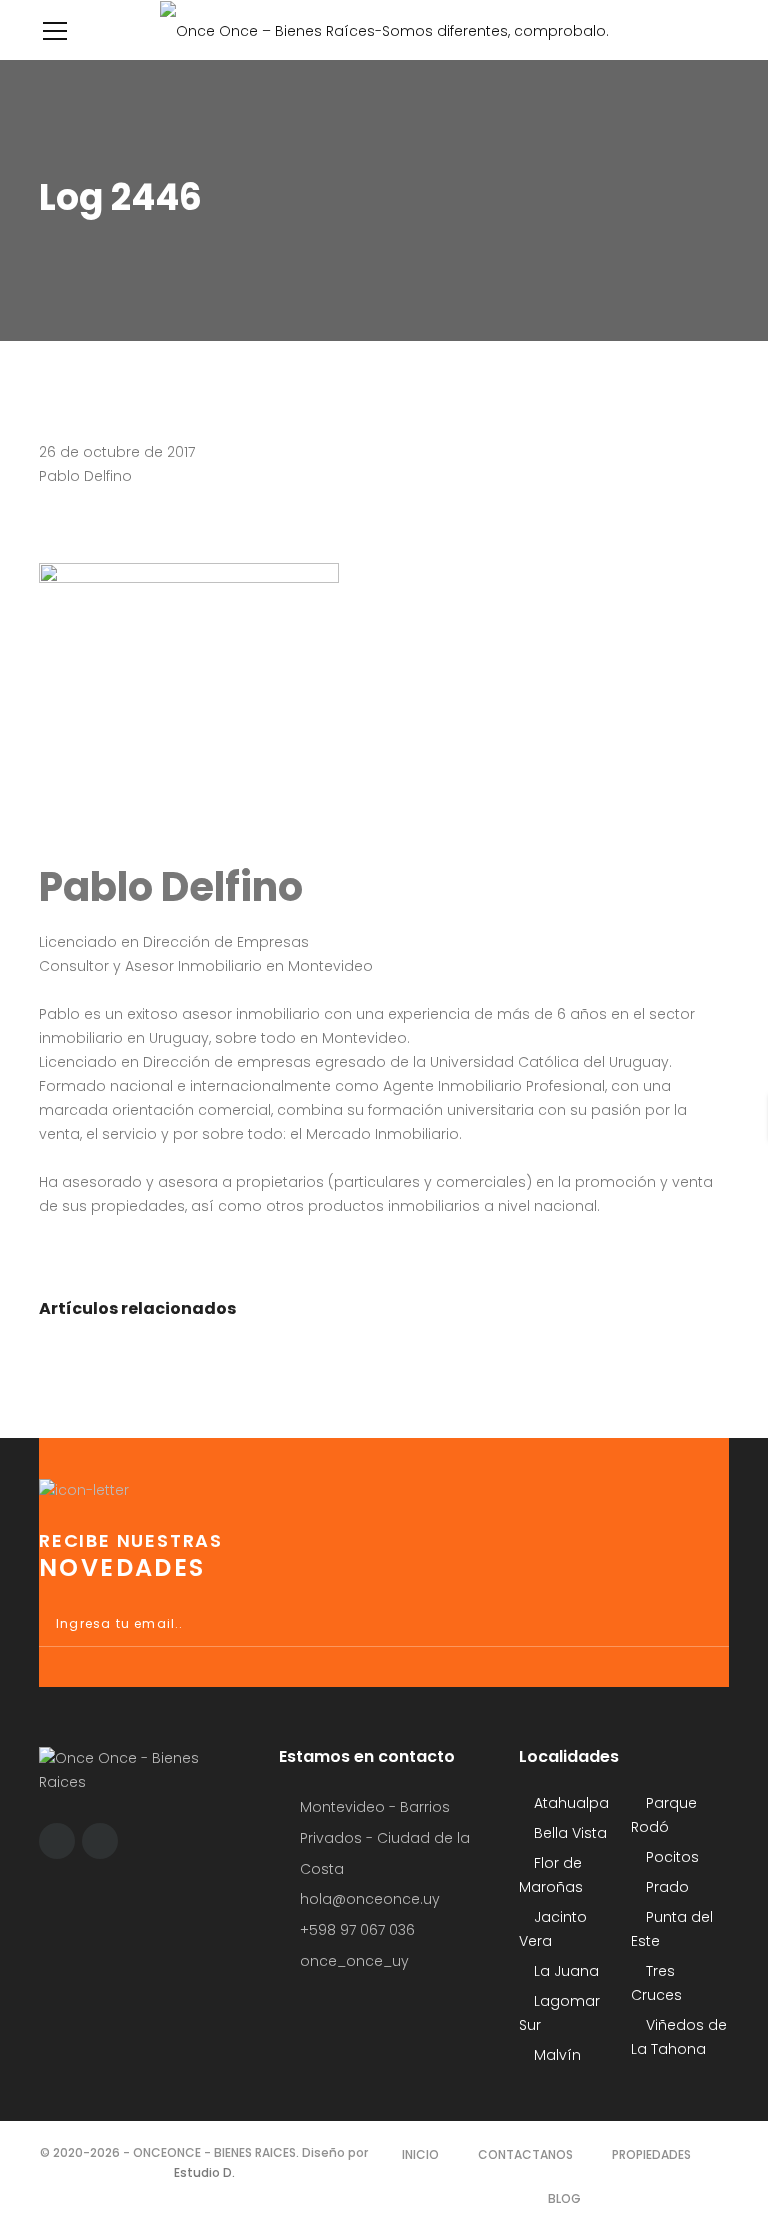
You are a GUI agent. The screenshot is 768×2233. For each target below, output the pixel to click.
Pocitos (670, 1857)
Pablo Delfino (85, 476)
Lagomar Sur (559, 2013)
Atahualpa (569, 1803)
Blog (564, 2198)
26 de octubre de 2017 (117, 452)
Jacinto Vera (553, 1929)
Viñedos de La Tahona (679, 2037)
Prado (665, 1887)
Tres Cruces (656, 1983)
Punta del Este (672, 1929)
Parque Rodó (664, 1815)
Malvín (555, 2055)
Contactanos (525, 2154)
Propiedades (651, 2154)
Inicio (420, 2154)
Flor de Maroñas (551, 1875)
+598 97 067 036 (357, 1930)
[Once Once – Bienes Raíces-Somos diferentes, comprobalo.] (384, 30)
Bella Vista (568, 1833)
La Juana (564, 1971)
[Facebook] (57, 1841)
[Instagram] (100, 1841)
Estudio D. (204, 2172)
